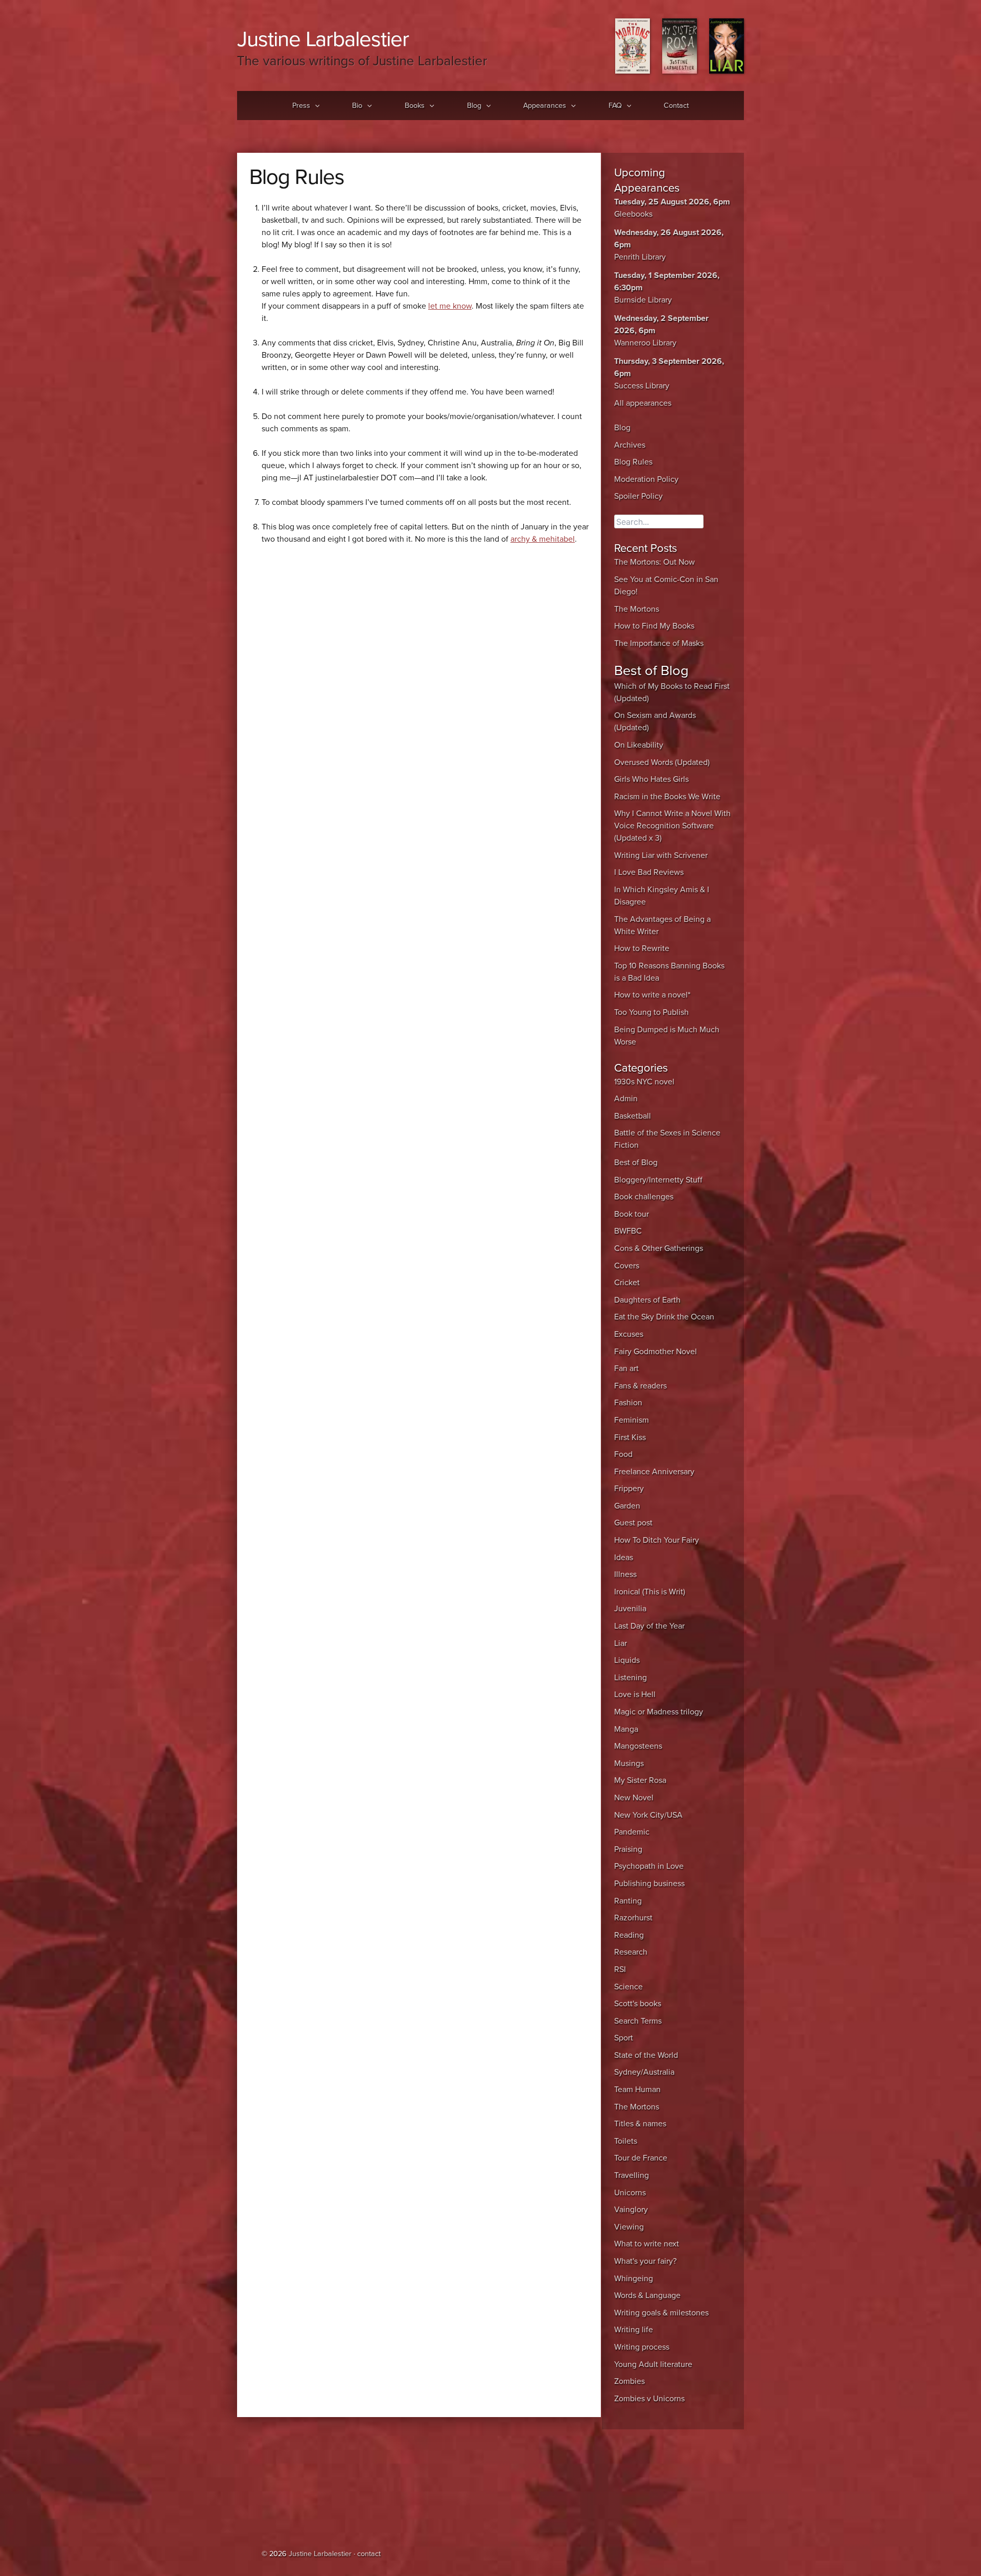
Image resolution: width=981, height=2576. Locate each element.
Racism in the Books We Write (667, 797)
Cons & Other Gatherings (659, 1248)
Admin (626, 1099)
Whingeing (634, 2279)
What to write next (647, 2244)
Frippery (629, 1489)
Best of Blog (636, 1163)
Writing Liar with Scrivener (661, 855)
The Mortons (637, 609)
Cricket (627, 1283)
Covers (627, 1266)
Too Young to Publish (651, 1012)
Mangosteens (638, 1746)
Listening (630, 1678)
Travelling (632, 2175)
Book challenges (644, 1197)
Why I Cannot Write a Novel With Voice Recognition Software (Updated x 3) (672, 826)
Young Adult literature (653, 2364)
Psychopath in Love (649, 1866)
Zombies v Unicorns (649, 2399)
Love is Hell (635, 1695)
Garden (627, 1506)
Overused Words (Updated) (662, 762)
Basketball (633, 1116)
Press (301, 106)
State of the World (646, 2055)
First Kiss (630, 1437)
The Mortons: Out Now (655, 562)
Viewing (629, 2227)
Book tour (632, 1214)
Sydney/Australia (644, 2072)
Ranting (628, 1901)
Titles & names (640, 2124)
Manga (626, 1729)
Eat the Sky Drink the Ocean (664, 1317)
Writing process (642, 2347)
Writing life (634, 2330)
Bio (357, 106)
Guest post (633, 1523)
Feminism (632, 1420)
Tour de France (641, 2158)
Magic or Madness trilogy (659, 1712)
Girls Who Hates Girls (651, 779)
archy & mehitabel (543, 539)
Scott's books (638, 2004)
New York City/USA (648, 1815)
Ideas (624, 1558)
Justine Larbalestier (323, 39)
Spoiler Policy (638, 496)
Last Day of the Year (649, 1626)
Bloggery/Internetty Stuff (658, 1180)
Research (631, 1952)
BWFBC (628, 1231)
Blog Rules (633, 462)
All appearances (643, 403)
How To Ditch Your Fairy (657, 1540)
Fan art (626, 1368)
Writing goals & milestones (661, 2313)
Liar (621, 1643)
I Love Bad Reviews (649, 872)
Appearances (545, 106)
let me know (450, 306)
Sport (624, 2038)
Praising (628, 1849)
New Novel (634, 1798)
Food (623, 1454)
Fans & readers (640, 1386)
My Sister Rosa (640, 1780)
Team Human (637, 2090)
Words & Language (647, 2295)
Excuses (629, 1334)
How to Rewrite (642, 948)
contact (369, 2554)
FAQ (615, 106)
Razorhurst (633, 1918)
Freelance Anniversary (654, 1472)
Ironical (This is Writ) (650, 1592)
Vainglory (631, 2210)
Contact (676, 106)
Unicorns (630, 2193)
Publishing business (649, 1884)
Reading (629, 1935)
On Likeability (639, 745)
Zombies (629, 2381)
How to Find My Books (654, 626)
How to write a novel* (652, 995)
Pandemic (632, 1832)
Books (415, 106)
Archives (630, 445)
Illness (625, 1574)
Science (628, 1987)
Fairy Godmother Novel (656, 1352)
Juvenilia (630, 1609)
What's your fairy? (645, 2261)
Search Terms (638, 2021)
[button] (315, 106)
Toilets (626, 2141)
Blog (474, 106)
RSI (620, 1969)
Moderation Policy (646, 479)
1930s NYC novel (644, 1082)
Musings (629, 1763)
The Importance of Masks (659, 643)
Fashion (628, 1403)
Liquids (627, 1660)
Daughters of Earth (647, 1300)
